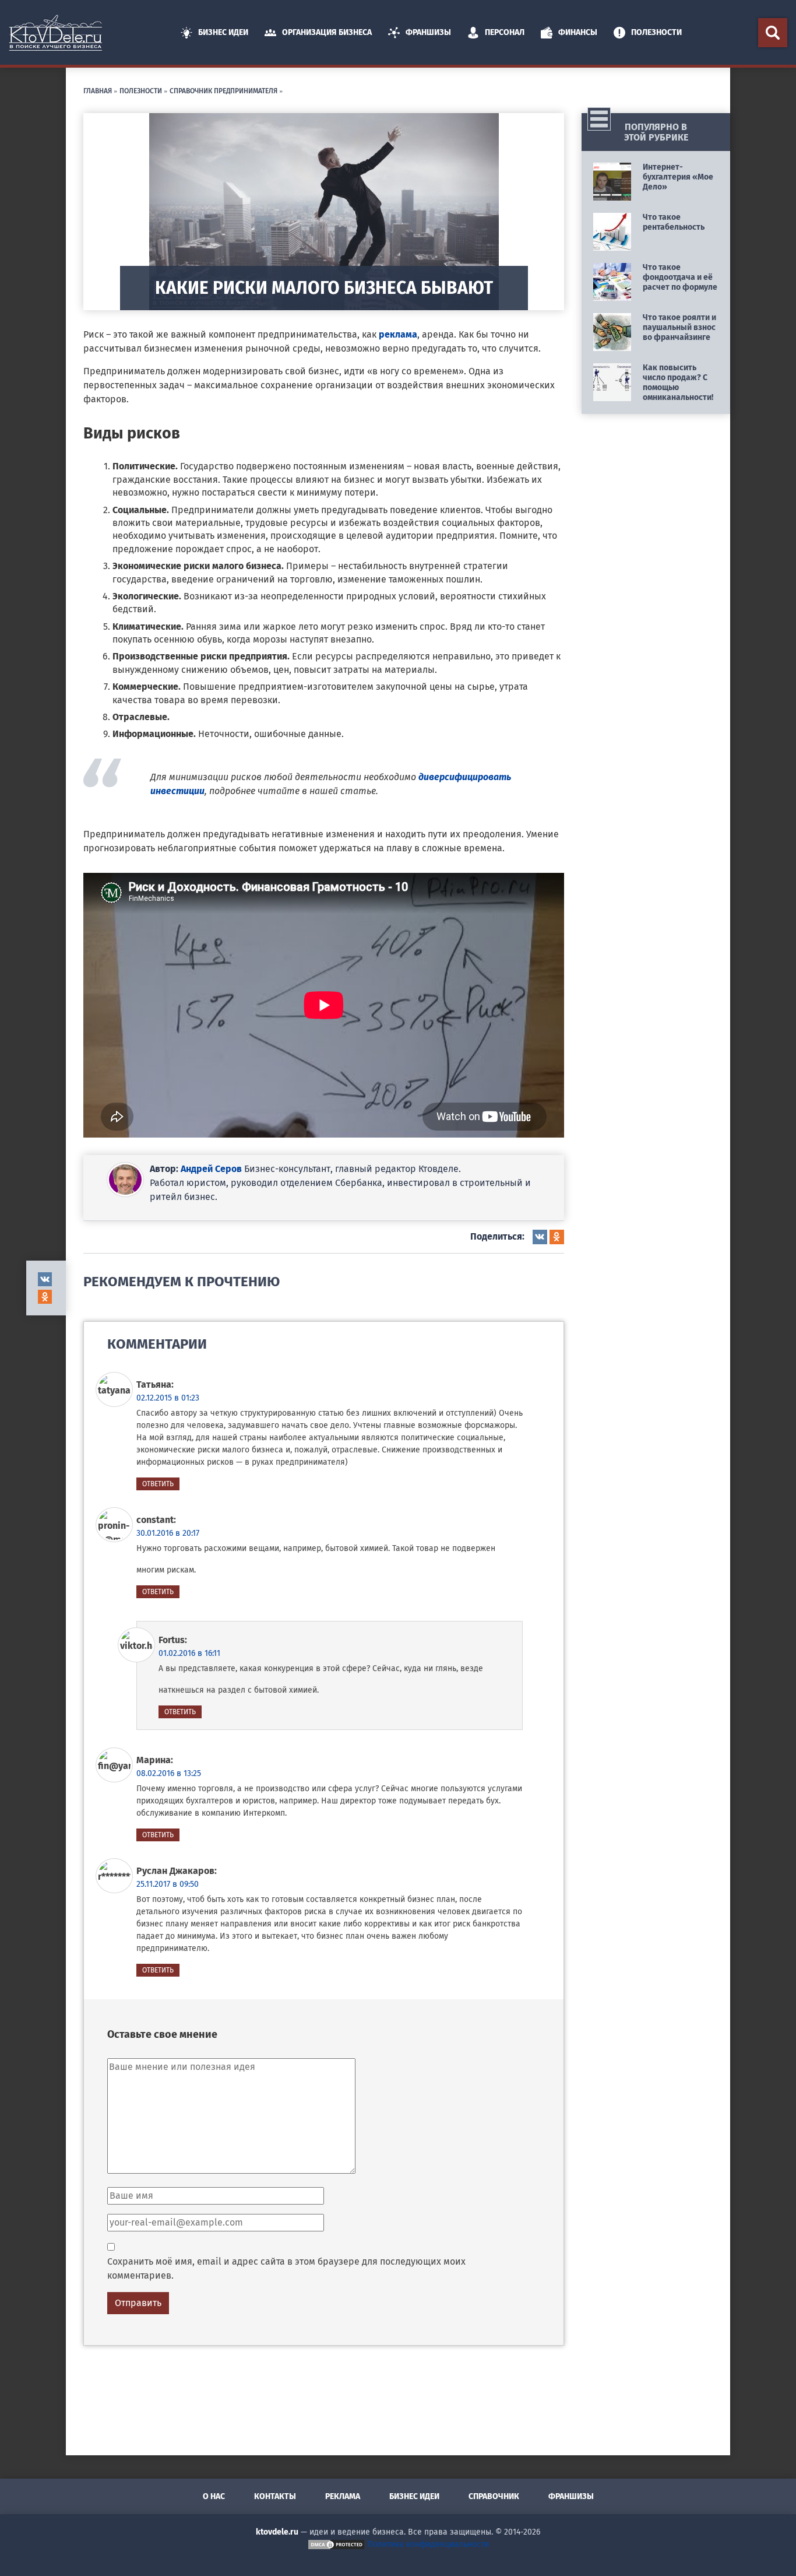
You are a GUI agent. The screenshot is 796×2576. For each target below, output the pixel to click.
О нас (214, 2496)
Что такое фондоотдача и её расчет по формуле (680, 277)
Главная (98, 90)
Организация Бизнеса (327, 32)
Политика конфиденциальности (428, 2544)
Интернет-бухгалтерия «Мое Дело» (678, 177)
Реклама (343, 2496)
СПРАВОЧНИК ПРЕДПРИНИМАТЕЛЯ (223, 90)
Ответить (158, 1484)
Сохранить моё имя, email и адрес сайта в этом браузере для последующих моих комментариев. (286, 2268)
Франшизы (428, 32)
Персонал (505, 32)
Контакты (275, 2496)
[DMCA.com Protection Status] (336, 2544)
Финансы (578, 32)
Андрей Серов (211, 1169)
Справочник (494, 2496)
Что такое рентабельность (674, 222)
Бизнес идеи (223, 32)
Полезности (656, 32)
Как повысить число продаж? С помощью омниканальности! (678, 382)
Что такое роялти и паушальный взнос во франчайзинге (679, 327)
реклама (398, 334)
